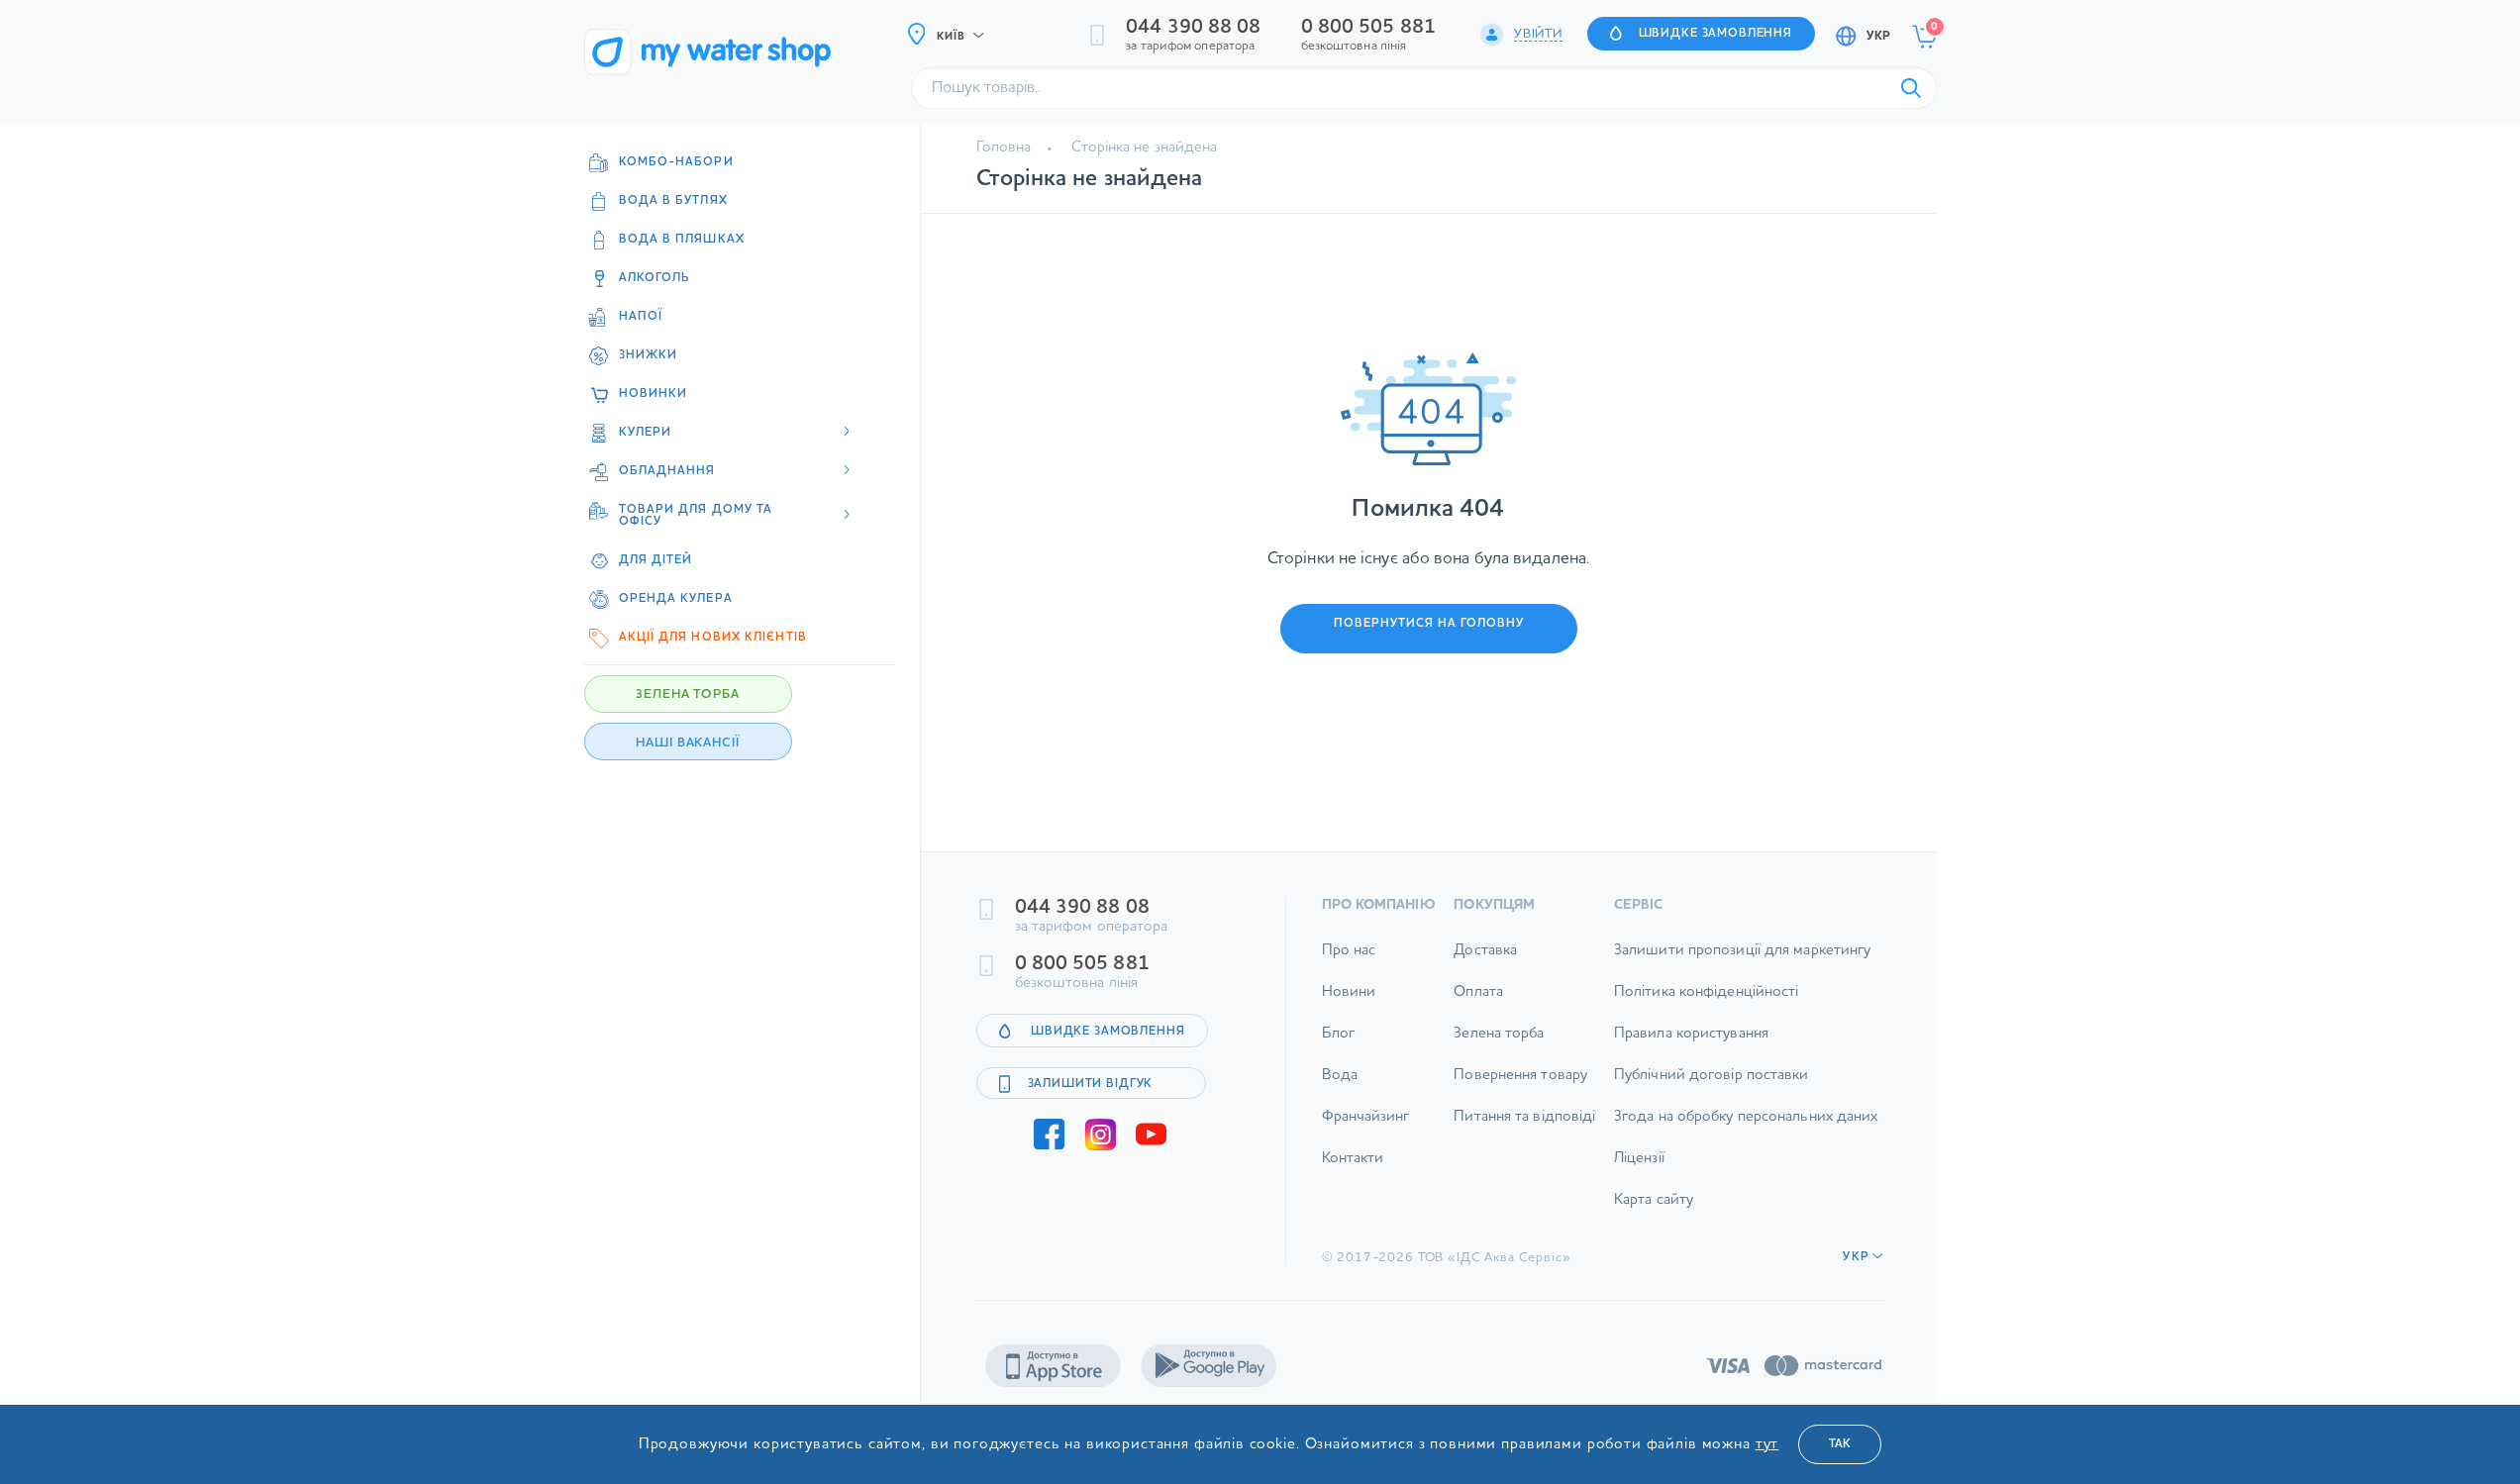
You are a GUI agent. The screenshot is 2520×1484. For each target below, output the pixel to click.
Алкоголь (655, 278)
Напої (641, 317)
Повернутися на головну (1429, 624)
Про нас (1349, 951)
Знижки (649, 355)
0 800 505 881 (1368, 28)
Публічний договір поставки (1712, 1076)
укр (1878, 37)
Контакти (1353, 1159)
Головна (1004, 148)
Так (1840, 1444)
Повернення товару (1520, 1076)
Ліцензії (1639, 1159)
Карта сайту (1654, 1200)
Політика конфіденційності (1707, 992)
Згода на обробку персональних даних (1746, 1117)
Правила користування (1691, 1034)
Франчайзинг (1366, 1117)
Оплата (1478, 992)
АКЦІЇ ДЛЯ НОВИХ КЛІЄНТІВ (713, 638)
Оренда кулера (676, 599)
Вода (1340, 1076)
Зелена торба (1499, 1034)
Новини (1349, 992)
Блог (1338, 1034)
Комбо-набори (676, 162)
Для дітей (656, 560)
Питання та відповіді (1524, 1117)
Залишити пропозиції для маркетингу (1742, 951)
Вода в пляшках (682, 240)
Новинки (654, 394)
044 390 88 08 (1193, 28)
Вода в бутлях (673, 201)
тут (1767, 1445)
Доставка (1485, 951)
